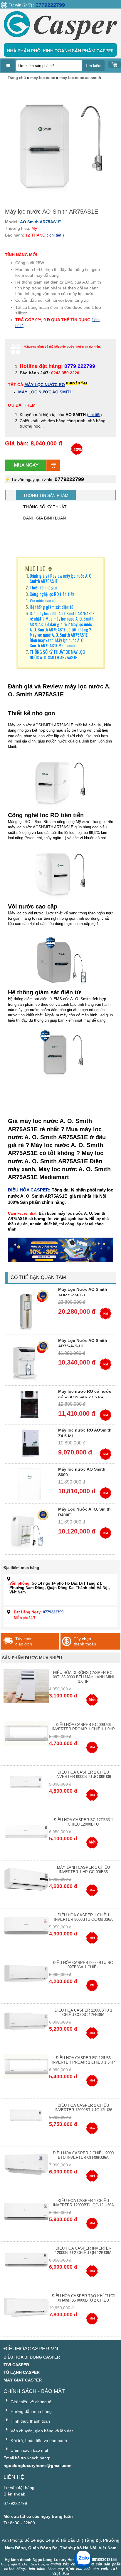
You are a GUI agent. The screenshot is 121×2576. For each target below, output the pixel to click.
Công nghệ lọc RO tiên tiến (52, 594)
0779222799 (50, 5)
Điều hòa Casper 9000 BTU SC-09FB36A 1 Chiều (83, 1965)
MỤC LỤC (35, 569)
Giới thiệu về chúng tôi (31, 2402)
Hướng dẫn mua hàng (31, 2411)
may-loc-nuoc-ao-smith (80, 78)
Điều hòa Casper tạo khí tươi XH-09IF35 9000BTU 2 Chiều (83, 2298)
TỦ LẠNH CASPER (22, 2372)
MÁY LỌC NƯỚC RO (45, 385)
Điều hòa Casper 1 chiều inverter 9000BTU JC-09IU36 (83, 1774)
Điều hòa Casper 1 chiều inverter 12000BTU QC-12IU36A (83, 2203)
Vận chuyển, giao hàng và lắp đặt (41, 2431)
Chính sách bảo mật (29, 2450)
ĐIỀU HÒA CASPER (28, 1190)
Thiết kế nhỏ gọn (43, 587)
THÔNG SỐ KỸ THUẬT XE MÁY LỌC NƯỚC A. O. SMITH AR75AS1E (57, 654)
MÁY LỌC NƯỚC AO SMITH (45, 392)
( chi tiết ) (55, 235)
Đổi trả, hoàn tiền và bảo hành (38, 2441)
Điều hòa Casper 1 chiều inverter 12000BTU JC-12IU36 (83, 2108)
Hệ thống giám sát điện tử (52, 607)
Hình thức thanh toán (30, 2421)
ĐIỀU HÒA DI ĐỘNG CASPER (32, 2357)
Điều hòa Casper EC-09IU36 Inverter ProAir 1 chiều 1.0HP (83, 1727)
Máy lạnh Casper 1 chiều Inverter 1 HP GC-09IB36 (83, 1870)
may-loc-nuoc (43, 78)
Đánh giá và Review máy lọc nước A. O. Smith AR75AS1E (61, 578)
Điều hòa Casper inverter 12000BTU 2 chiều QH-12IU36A (83, 2250)
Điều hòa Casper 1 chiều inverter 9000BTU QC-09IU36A (83, 1917)
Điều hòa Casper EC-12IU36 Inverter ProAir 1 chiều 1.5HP (83, 2060)
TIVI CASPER (16, 2365)
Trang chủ (17, 78)
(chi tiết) (94, 415)
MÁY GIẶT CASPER (23, 2380)
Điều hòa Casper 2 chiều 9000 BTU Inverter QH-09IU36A (83, 2155)
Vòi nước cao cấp (44, 600)
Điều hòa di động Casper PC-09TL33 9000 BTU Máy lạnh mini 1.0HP (83, 1677)
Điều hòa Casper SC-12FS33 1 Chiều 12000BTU (83, 1822)
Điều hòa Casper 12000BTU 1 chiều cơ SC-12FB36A (83, 2012)
